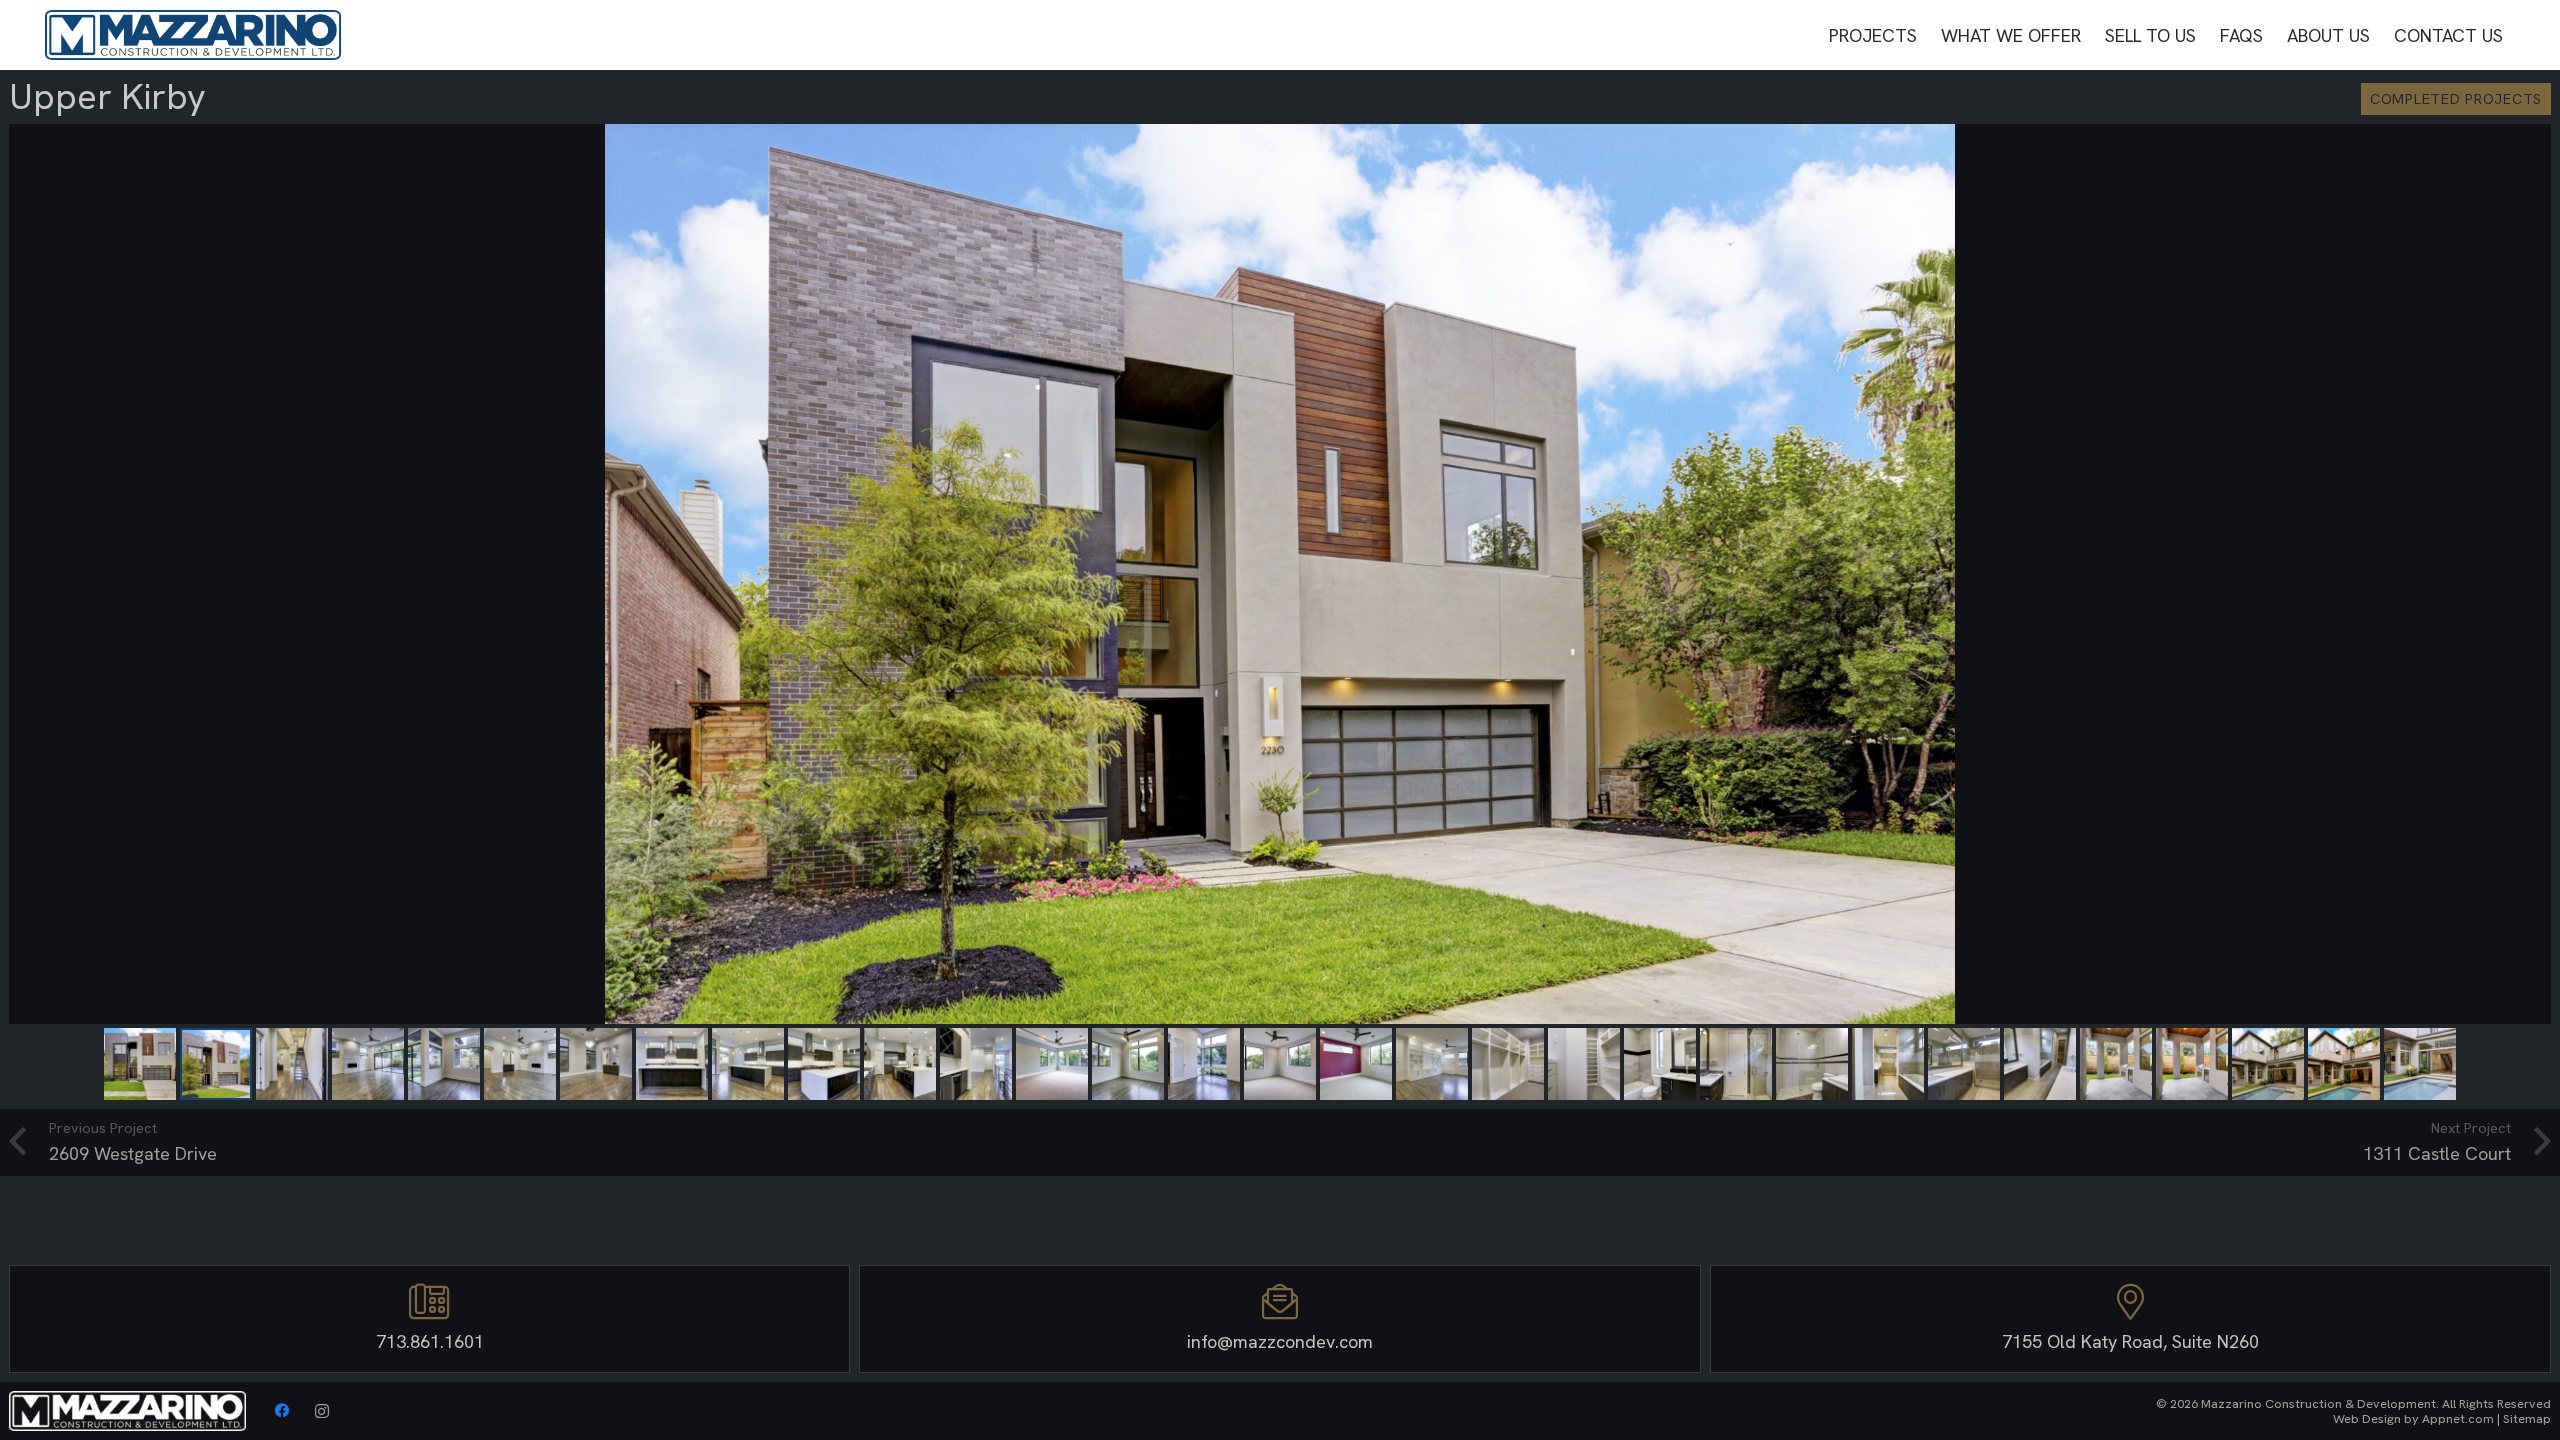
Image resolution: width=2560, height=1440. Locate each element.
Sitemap (2527, 1418)
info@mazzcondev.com (1280, 1341)
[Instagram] (322, 1411)
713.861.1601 (430, 1341)
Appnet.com (2458, 1418)
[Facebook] (282, 1411)
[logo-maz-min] (193, 35)
